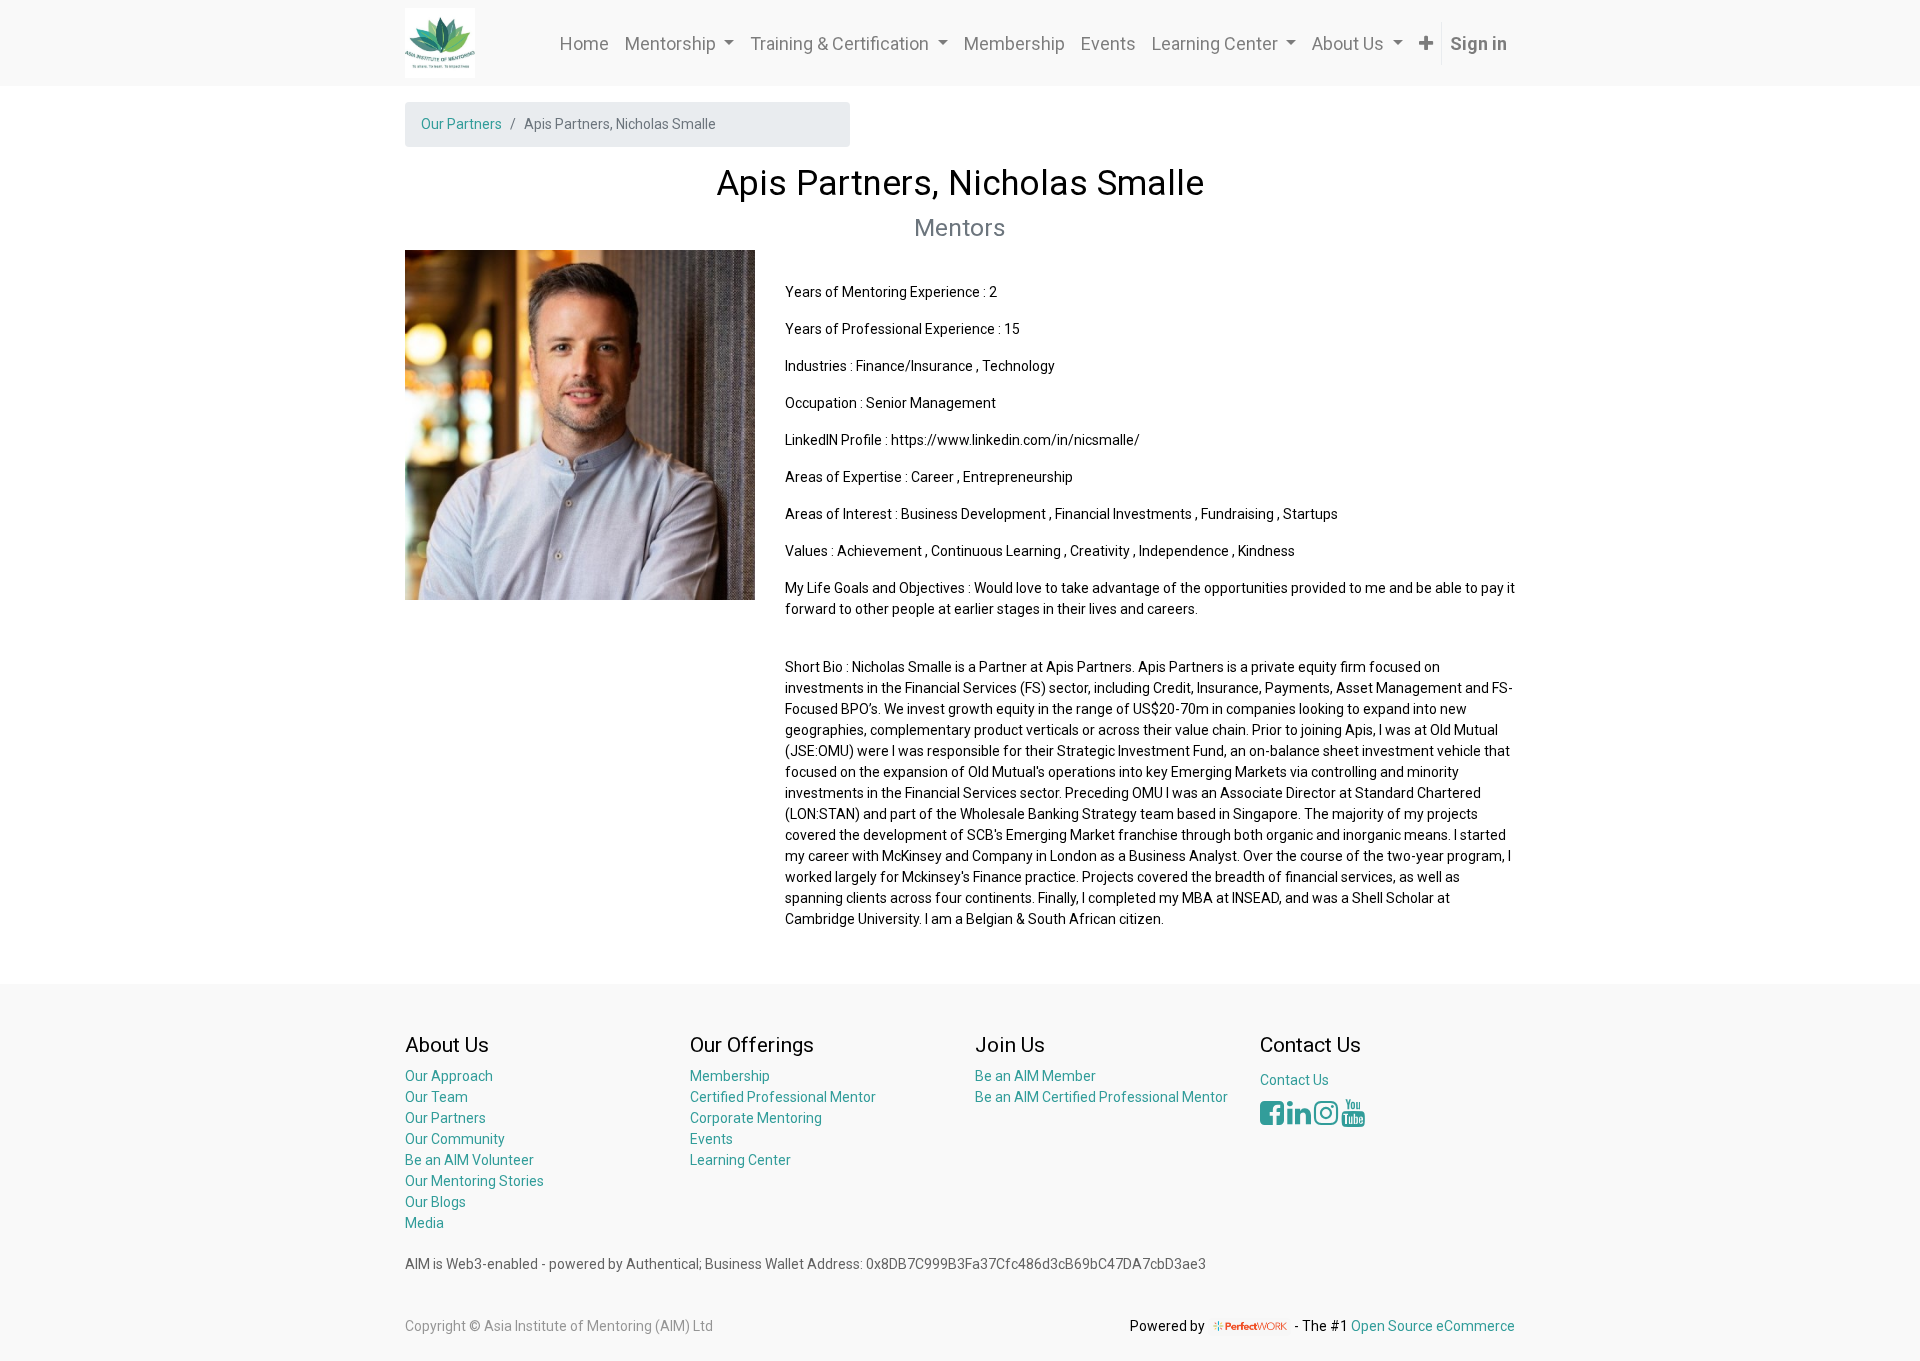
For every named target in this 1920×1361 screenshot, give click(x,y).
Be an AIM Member (1035, 1076)
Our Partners (461, 124)
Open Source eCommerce (1433, 1326)
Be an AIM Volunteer (469, 1160)
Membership (730, 1076)
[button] (1426, 43)
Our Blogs (435, 1202)
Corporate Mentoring (757, 1118)
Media (424, 1223)
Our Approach (449, 1076)
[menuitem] (584, 43)
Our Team (436, 1097)
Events (711, 1139)
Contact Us (1294, 1080)
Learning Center (740, 1160)
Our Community (455, 1139)
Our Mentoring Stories (474, 1181)
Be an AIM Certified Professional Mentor (1101, 1097)
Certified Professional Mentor (783, 1097)
